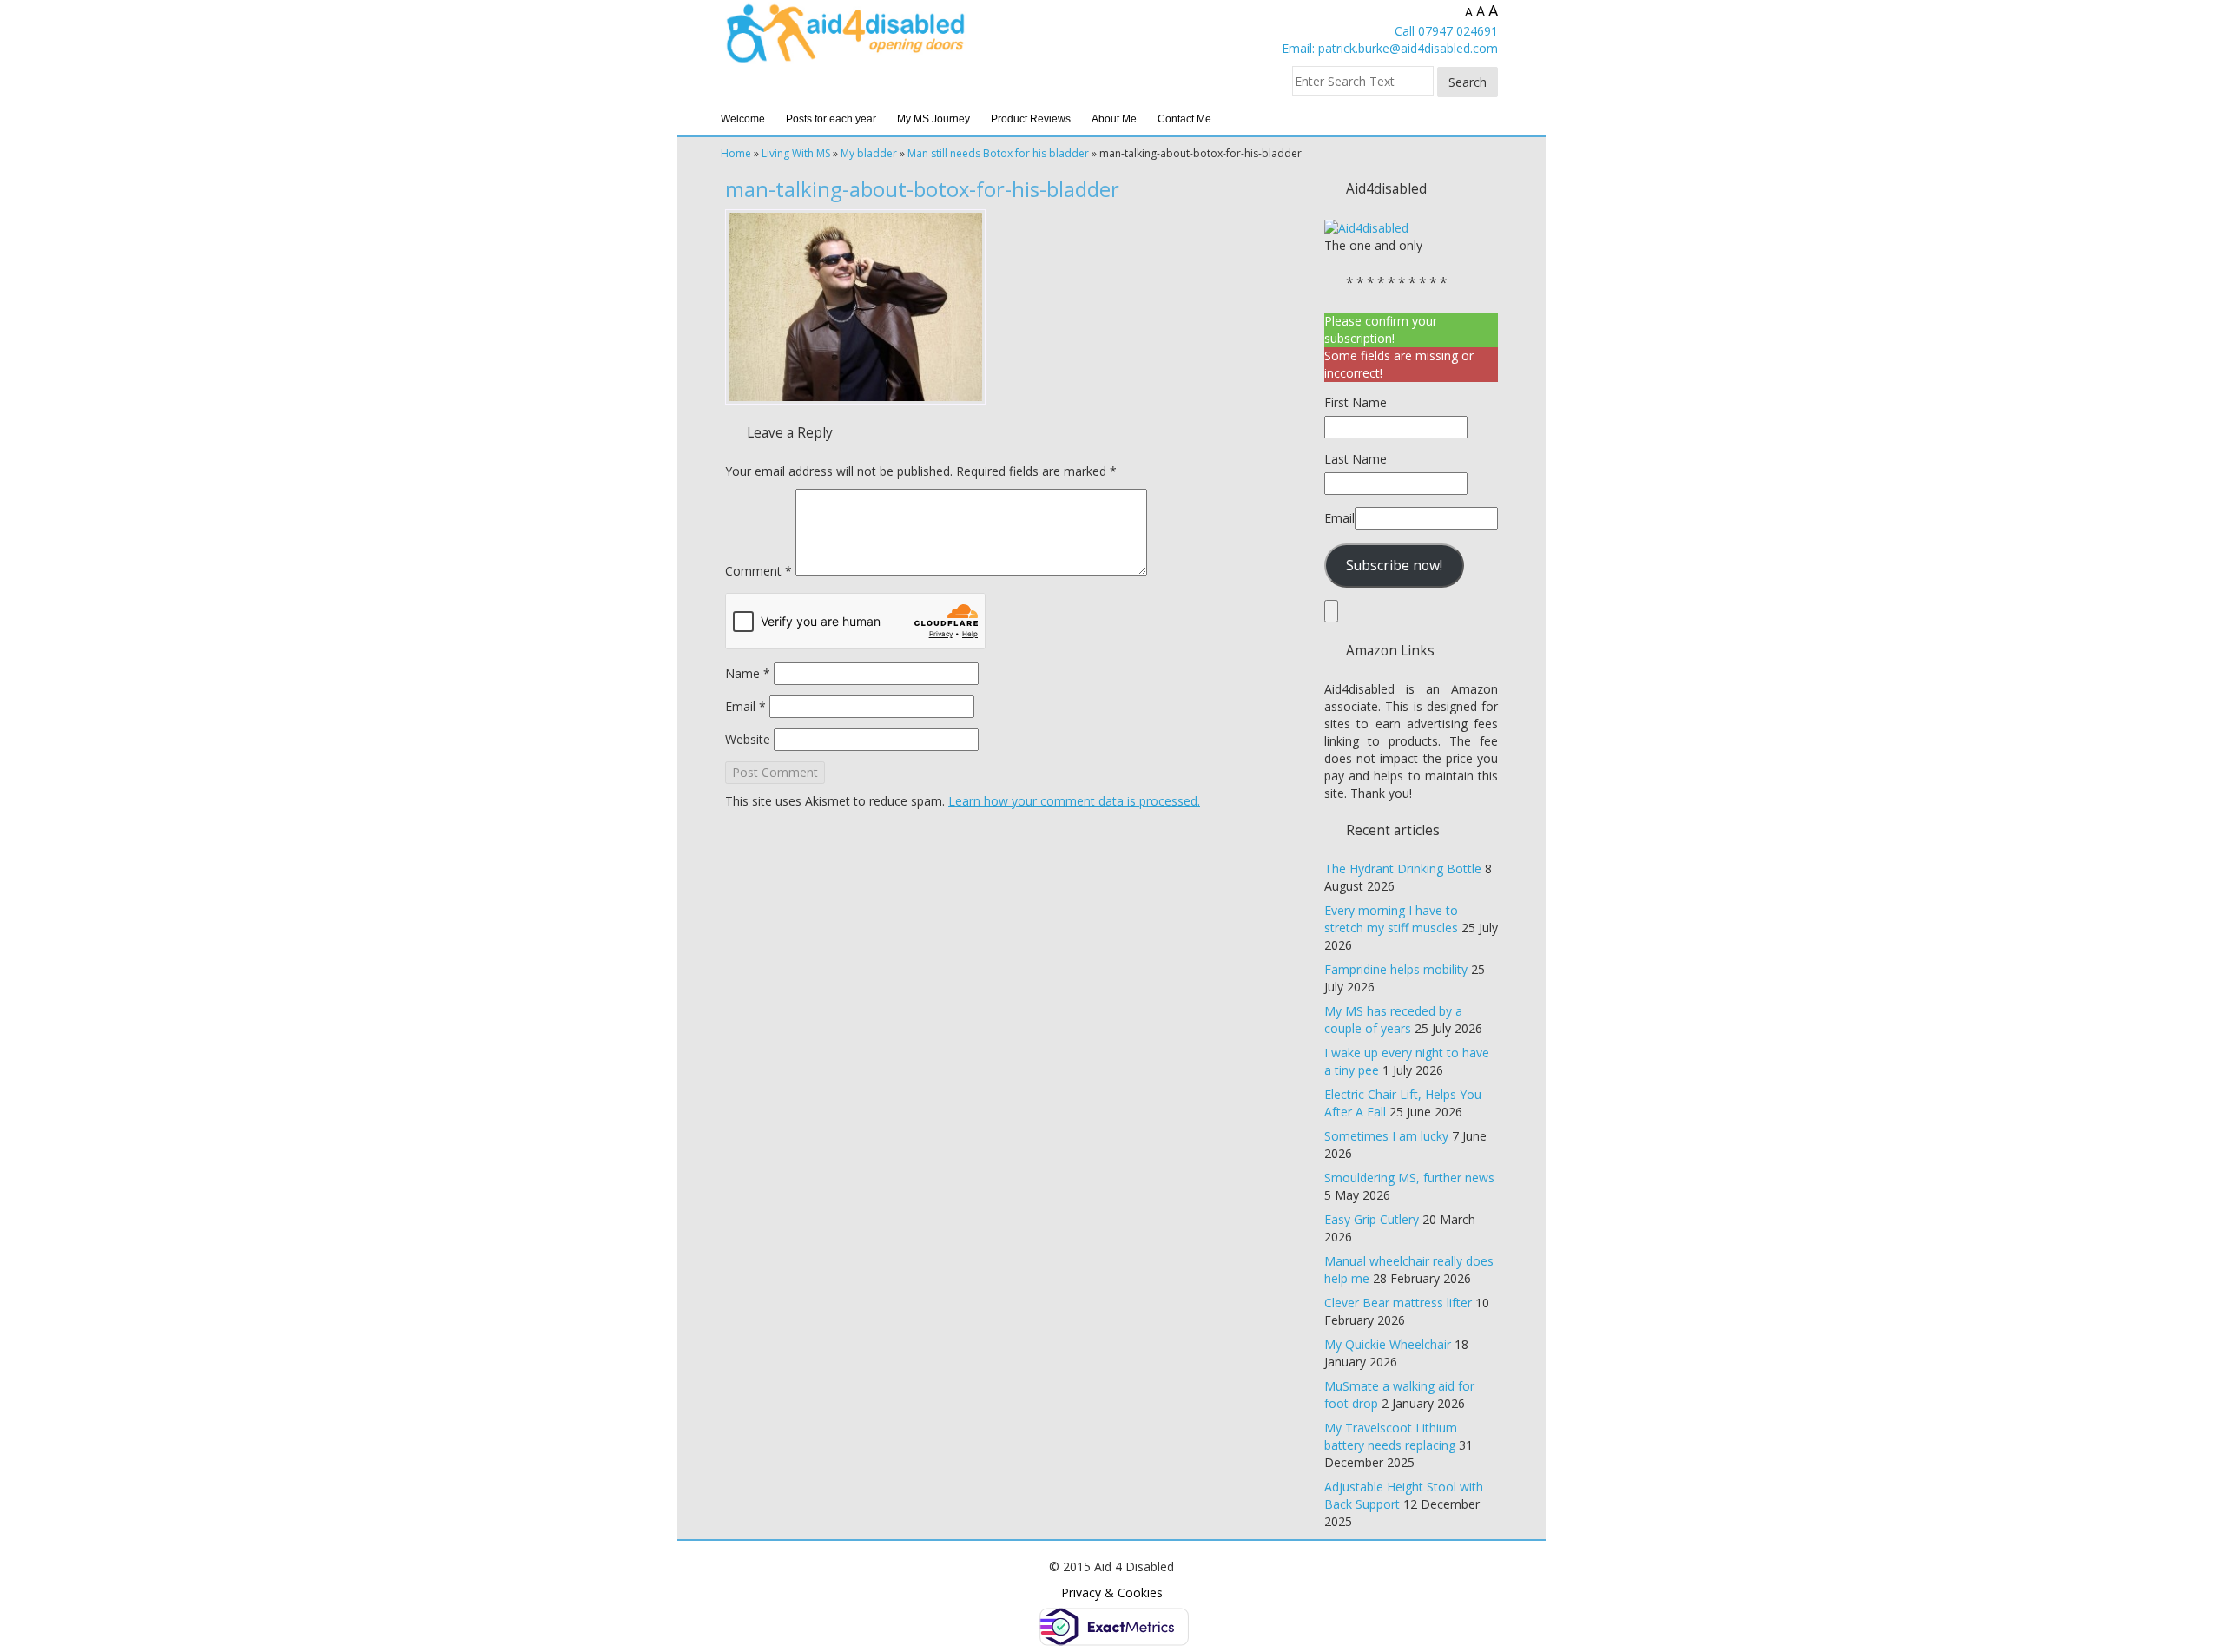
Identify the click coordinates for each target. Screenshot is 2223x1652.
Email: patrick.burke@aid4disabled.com (1390, 48)
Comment (759, 571)
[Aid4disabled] (1366, 227)
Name (748, 673)
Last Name (1356, 459)
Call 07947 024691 (1446, 31)
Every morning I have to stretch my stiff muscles (1391, 919)
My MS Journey (933, 119)
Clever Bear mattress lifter (1398, 1303)
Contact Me (1184, 119)
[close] (1331, 611)
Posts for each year (831, 119)
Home (736, 153)
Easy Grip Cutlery (1372, 1219)
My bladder (869, 153)
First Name (1356, 402)
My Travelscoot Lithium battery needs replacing (1391, 1436)
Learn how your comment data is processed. (1074, 801)
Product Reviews (1031, 119)
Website (748, 739)
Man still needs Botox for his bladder (998, 153)
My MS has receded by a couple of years (1393, 1020)
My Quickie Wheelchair (1388, 1344)
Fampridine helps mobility (1396, 969)
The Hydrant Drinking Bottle (1403, 869)
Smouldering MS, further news (1409, 1178)
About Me (1114, 119)
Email (745, 706)
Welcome (743, 119)
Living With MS (796, 153)
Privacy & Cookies (1112, 1593)
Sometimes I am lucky (1386, 1136)
